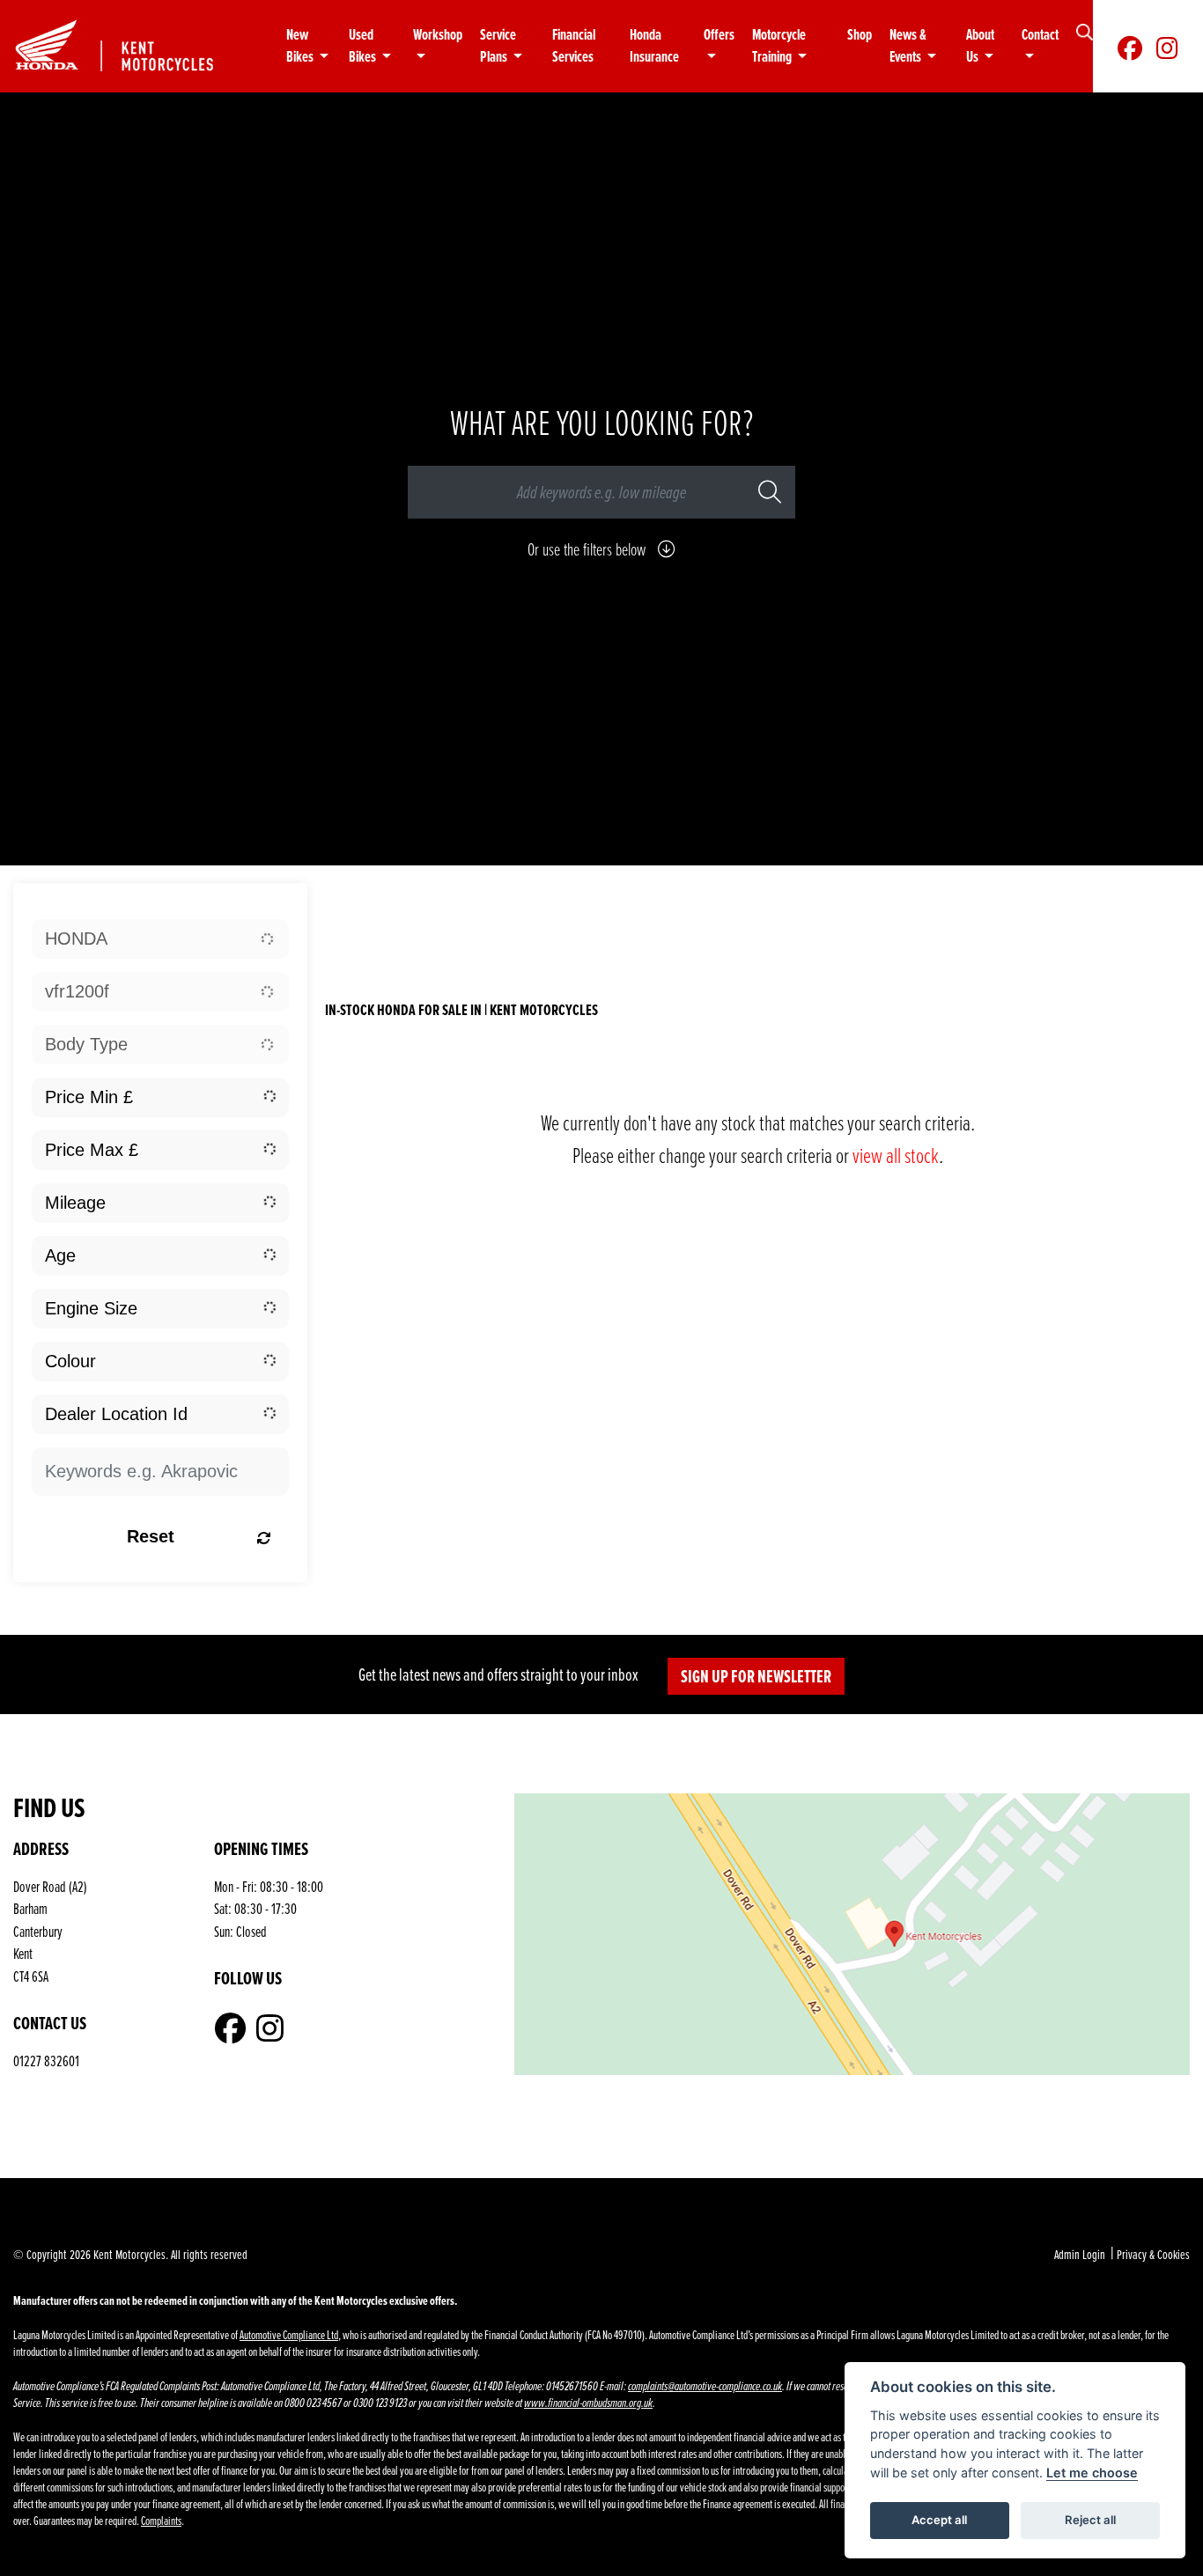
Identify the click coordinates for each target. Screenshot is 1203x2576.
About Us (980, 46)
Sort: (362, 905)
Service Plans (498, 46)
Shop (860, 35)
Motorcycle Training (779, 46)
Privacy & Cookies (1153, 2254)
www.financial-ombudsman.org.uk (588, 2403)
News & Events (908, 46)
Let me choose (1092, 2473)
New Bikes (301, 46)
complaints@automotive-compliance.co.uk (705, 2386)
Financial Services (574, 46)
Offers (719, 35)
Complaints (161, 2520)
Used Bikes (364, 46)
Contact (1040, 35)
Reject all (1090, 2520)
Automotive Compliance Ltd (289, 2334)
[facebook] (1130, 47)
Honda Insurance (654, 46)
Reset (151, 1536)
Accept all (939, 2520)
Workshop (438, 35)
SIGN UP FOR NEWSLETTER (756, 1676)
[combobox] (160, 939)
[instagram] (1167, 47)
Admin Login (1080, 2254)
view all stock (896, 1155)
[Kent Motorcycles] (130, 44)
